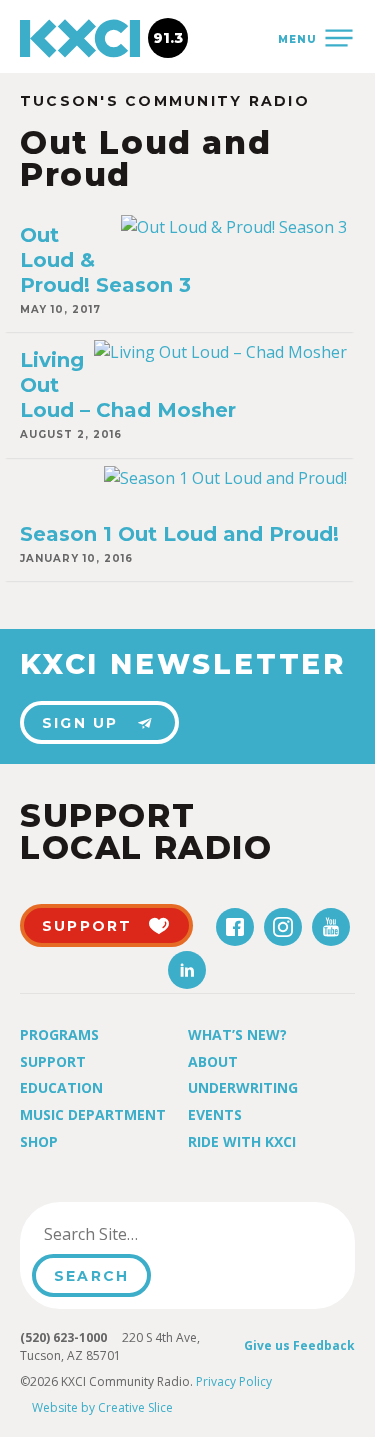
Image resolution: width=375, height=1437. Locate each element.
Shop (39, 1141)
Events (215, 1114)
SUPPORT (87, 926)
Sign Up (80, 723)
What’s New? (237, 1034)
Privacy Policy (234, 1381)
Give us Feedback (299, 1345)
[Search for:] (133, 1234)
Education (61, 1087)
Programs (59, 1034)
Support (53, 1061)
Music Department (93, 1114)
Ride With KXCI (242, 1141)
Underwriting (243, 1087)
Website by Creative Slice (102, 1407)
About (213, 1061)
